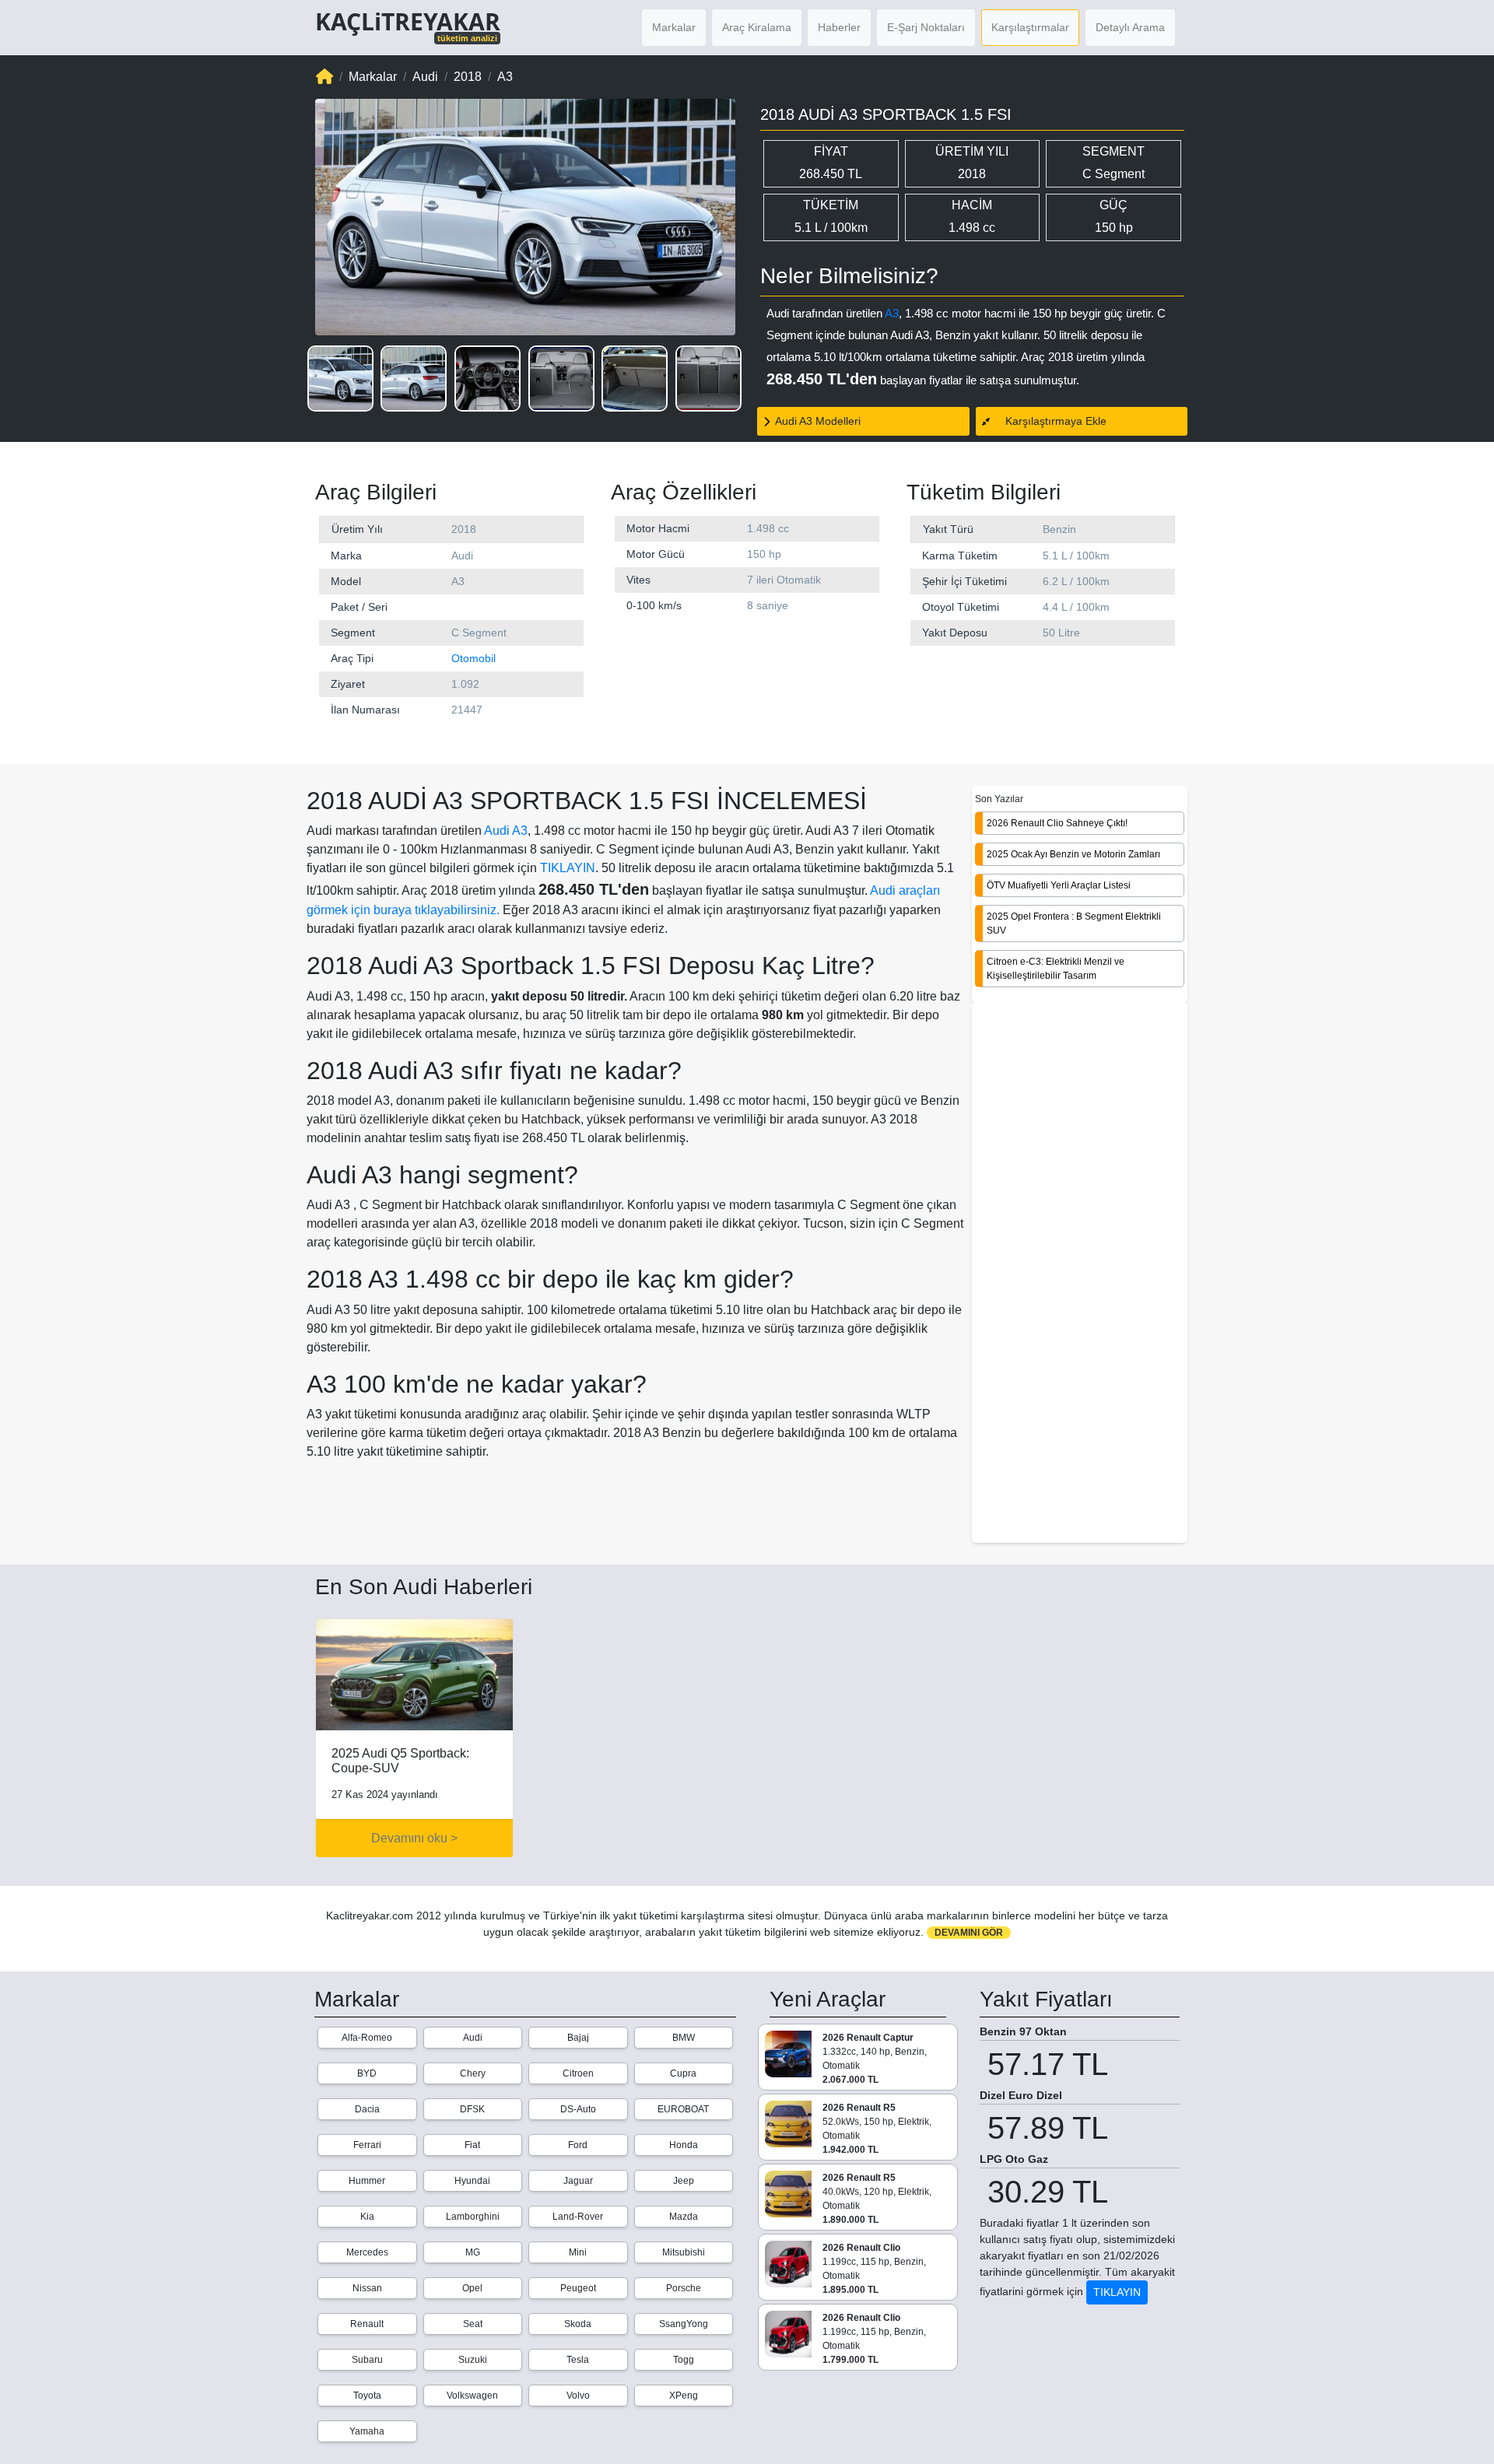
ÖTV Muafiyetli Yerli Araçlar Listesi (1059, 885)
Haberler (839, 27)
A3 (892, 313)
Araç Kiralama (757, 27)
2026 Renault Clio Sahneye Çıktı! (1057, 822)
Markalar (674, 27)
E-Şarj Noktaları (926, 27)
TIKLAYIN (568, 868)
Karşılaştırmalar (1030, 27)
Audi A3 (506, 831)
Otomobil (473, 658)
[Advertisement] (1080, 1274)
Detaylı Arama (1130, 27)
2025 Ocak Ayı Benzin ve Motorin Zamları (1073, 853)
